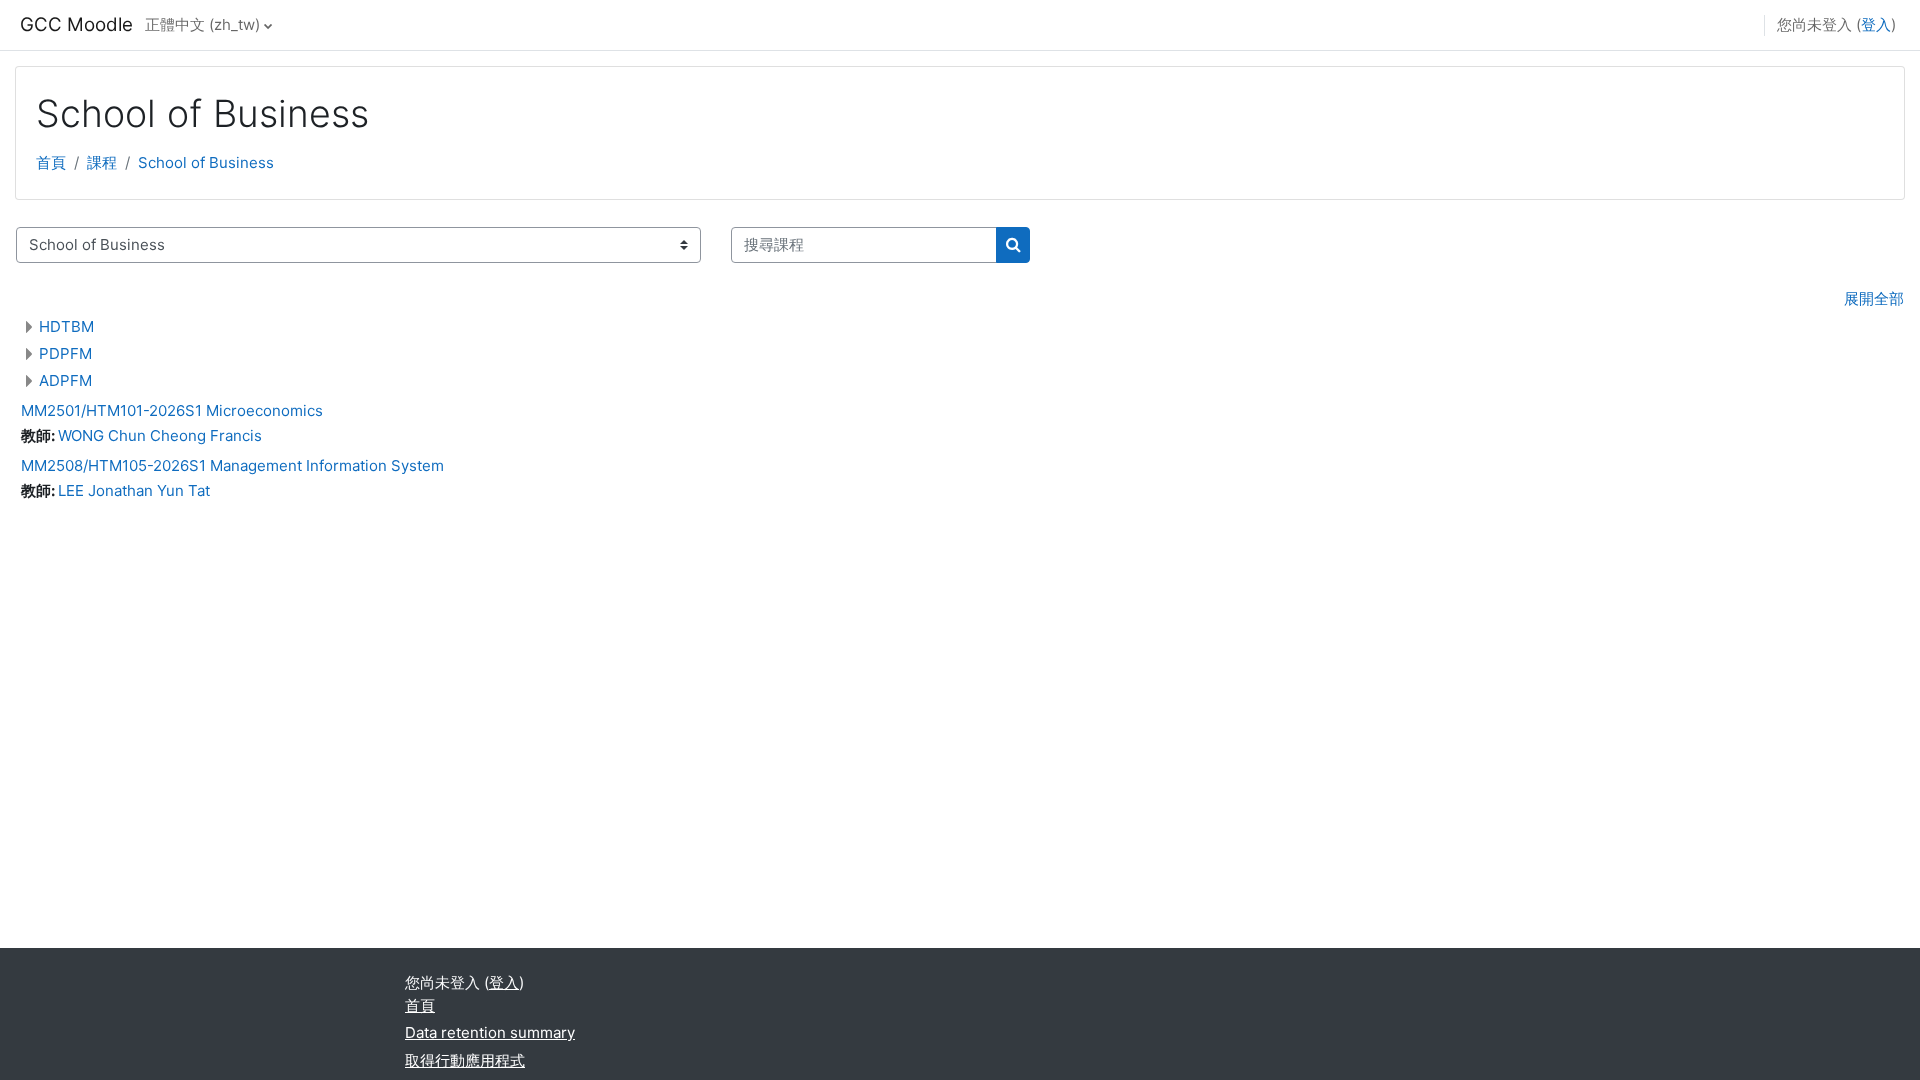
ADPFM (65, 380)
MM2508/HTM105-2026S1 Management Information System (232, 465)
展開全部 (1874, 298)
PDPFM (65, 353)
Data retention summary (490, 1032)
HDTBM (66, 326)
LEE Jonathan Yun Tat (134, 490)
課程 (102, 162)
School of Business (206, 162)
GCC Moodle (76, 24)
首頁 (51, 162)
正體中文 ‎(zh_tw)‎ (202, 24)
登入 (1876, 24)
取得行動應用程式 (465, 1060)
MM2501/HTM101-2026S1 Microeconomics (172, 410)
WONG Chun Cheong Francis (160, 435)
